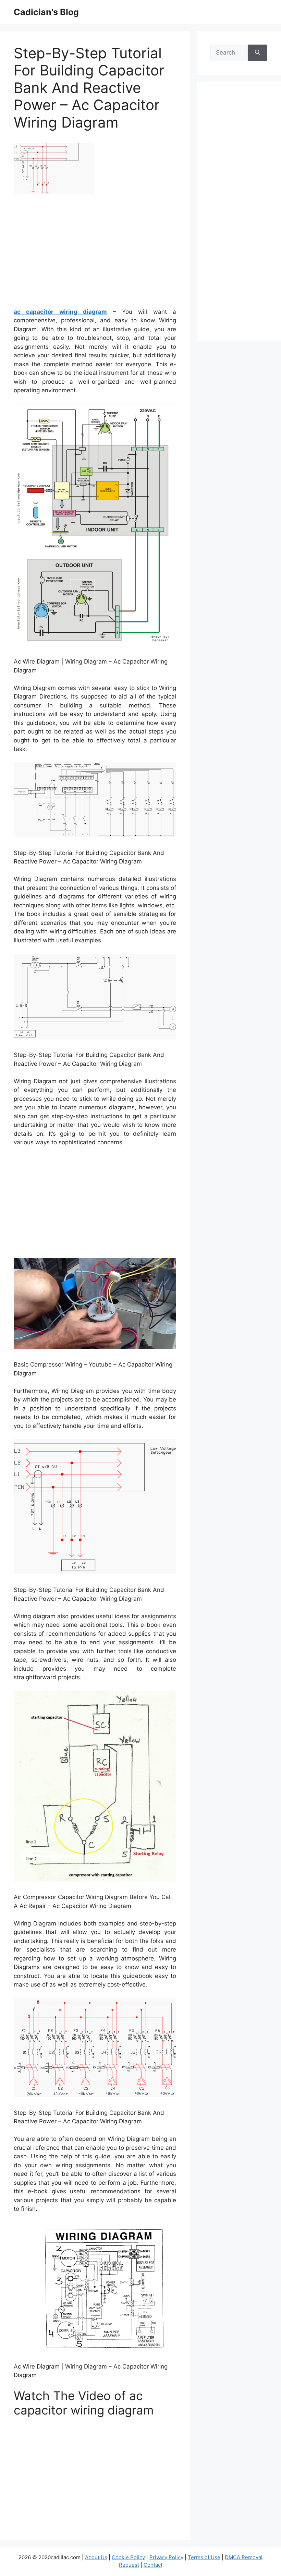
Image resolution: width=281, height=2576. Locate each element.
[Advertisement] (95, 253)
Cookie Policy (128, 2557)
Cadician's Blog (46, 12)
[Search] (258, 53)
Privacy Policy (166, 2557)
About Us (96, 2557)
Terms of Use (204, 2557)
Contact (153, 2565)
